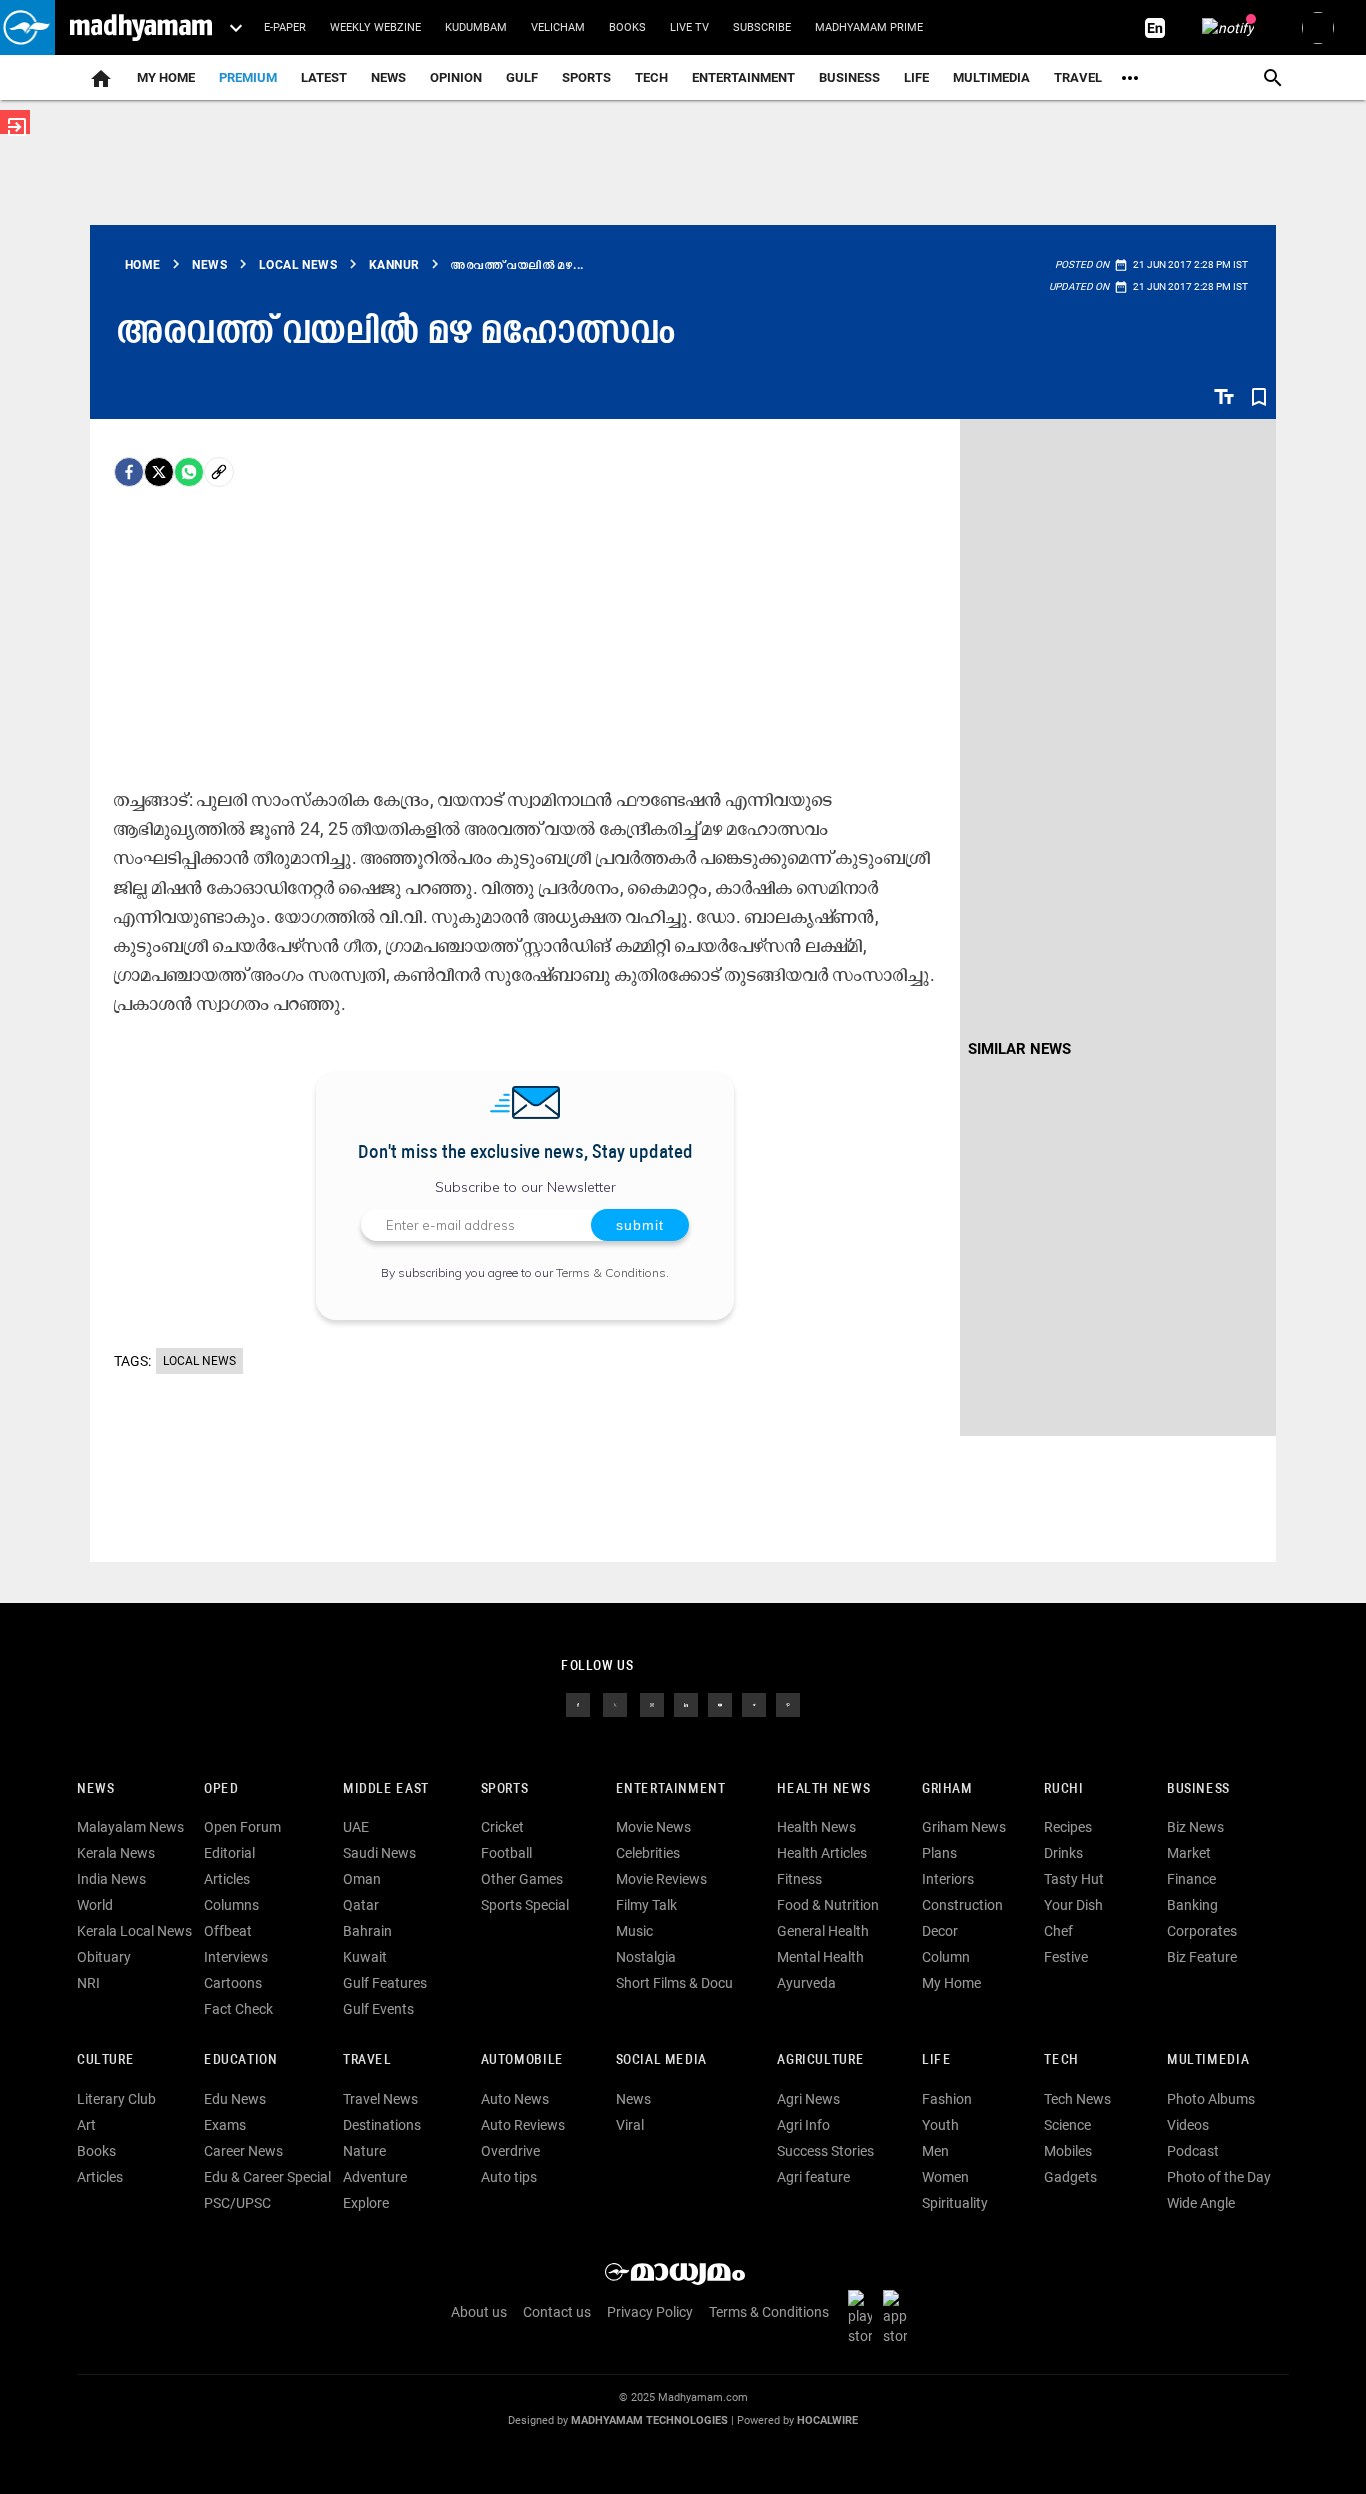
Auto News (515, 2099)
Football (506, 1853)
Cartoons (233, 1983)
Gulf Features (385, 1983)
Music (634, 1931)
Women (945, 2177)
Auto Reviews (523, 2125)
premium (248, 77)
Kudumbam (476, 27)
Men (935, 2151)
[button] (27, 27)
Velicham (558, 27)
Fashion (947, 2099)
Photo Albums (1211, 2099)
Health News (823, 1789)
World (95, 1905)
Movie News (653, 1827)
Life (916, 77)
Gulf (522, 77)
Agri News (808, 2099)
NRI (88, 1983)
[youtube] (720, 1703)
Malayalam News (130, 1827)
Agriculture (820, 2060)
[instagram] (652, 1703)
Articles (227, 1879)
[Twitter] (159, 472)
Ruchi (1063, 1789)
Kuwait (365, 1957)
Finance (1191, 1879)
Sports (586, 77)
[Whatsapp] (189, 472)
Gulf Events (378, 2009)
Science (1067, 2125)
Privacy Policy (650, 2312)
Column (946, 1957)
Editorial (229, 1853)
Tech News (1077, 2099)
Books (627, 27)
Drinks (1063, 1853)
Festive (1066, 1957)
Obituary (104, 1957)
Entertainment (743, 77)
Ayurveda (806, 1983)
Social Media (661, 2060)
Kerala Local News (134, 1931)
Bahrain (367, 1931)
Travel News (380, 2099)
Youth (940, 2125)
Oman (362, 1879)
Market (1189, 1853)
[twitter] (615, 1703)
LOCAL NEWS (199, 1361)
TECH (651, 77)
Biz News (1195, 1827)
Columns (231, 1905)
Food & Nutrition (828, 1905)
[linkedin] (686, 1703)
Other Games (522, 1879)
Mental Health (820, 1957)
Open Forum (242, 1827)
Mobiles (1068, 2151)
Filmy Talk (646, 1905)
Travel (1078, 77)
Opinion (456, 77)
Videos (1188, 2125)
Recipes (1068, 1827)
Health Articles (822, 1853)
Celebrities (648, 1853)
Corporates (1202, 1931)
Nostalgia (646, 1957)
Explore (366, 2203)
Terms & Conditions (611, 1272)
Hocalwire (827, 2420)
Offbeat (228, 1931)
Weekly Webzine (375, 27)
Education (241, 2060)
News (388, 77)
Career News (243, 2151)
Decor (940, 1931)
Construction (962, 1905)
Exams (225, 2125)
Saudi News (379, 1853)
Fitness (799, 1879)
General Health (823, 1931)
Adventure (375, 2177)
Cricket (502, 1827)
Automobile (522, 2060)
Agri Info (803, 2125)
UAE (356, 1827)
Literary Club (116, 2099)
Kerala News (116, 1853)
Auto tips (509, 2177)
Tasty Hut (1074, 1879)
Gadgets (1070, 2177)
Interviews (236, 1957)
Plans (939, 1853)
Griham (947, 1789)
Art (86, 2125)
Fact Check (238, 2009)
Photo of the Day (1219, 2177)
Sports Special (525, 1905)
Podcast (1193, 2151)
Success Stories (825, 2151)
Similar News (1019, 1049)
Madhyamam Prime (869, 27)
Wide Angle (1201, 2203)
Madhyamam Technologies (649, 2420)
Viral (630, 2125)
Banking (1192, 1905)
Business (849, 77)
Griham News (964, 1827)
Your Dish (1073, 1905)
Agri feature (813, 2177)
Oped (221, 1789)
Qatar (361, 1905)
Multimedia (991, 77)
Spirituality (955, 2203)
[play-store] (864, 2317)
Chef (1058, 1931)
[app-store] (899, 2317)
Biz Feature (1202, 1957)
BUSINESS (1198, 1789)
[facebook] (129, 472)
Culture (105, 2060)
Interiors (948, 1879)
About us (479, 2312)
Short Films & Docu (674, 1983)
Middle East (386, 1789)
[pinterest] (788, 1703)
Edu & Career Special (267, 2177)
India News (111, 1879)
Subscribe (762, 27)
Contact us (557, 2312)
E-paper (285, 27)
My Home (166, 77)
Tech (1061, 2060)
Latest (324, 77)
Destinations (382, 2125)
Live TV (689, 27)
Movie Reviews (661, 1879)
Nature (364, 2151)
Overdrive (510, 2151)
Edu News (235, 2099)
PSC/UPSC (237, 2203)
